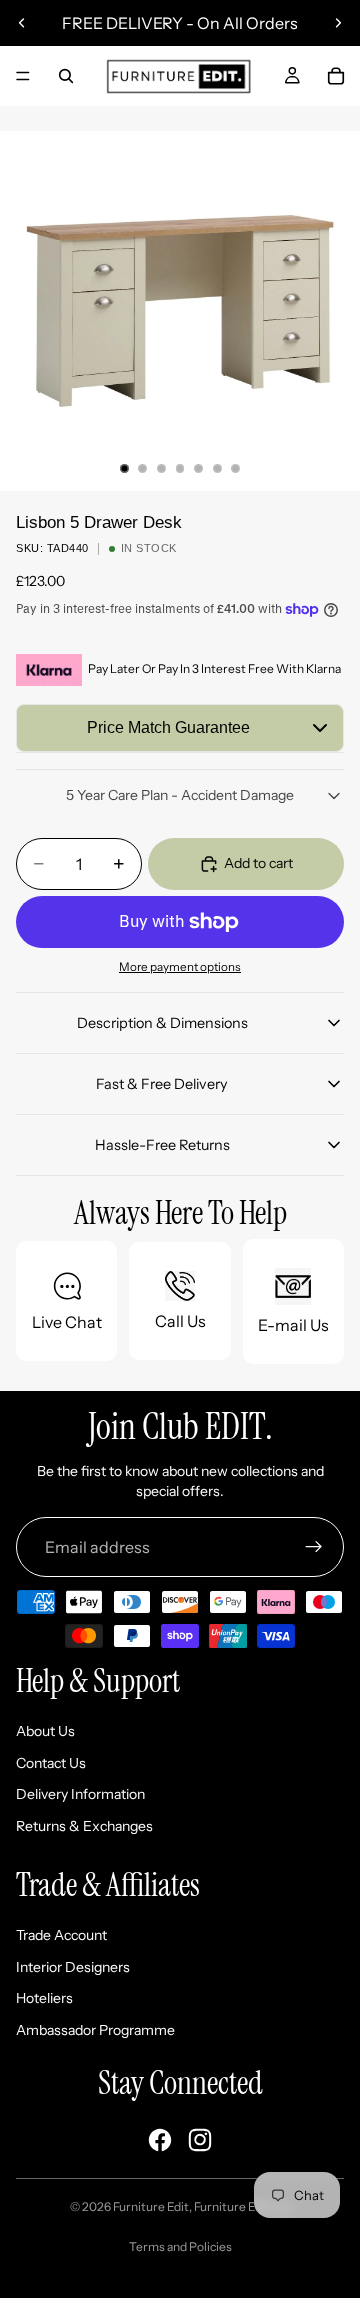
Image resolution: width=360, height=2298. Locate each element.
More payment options (180, 967)
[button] (180, 728)
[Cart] (336, 76)
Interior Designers (73, 1967)
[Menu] (23, 76)
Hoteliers (44, 1998)
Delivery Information (80, 1794)
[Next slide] (338, 23)
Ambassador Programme (95, 2030)
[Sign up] (314, 1547)
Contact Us (51, 1763)
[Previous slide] (22, 23)
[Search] (66, 76)
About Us (45, 1731)
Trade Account (61, 1935)
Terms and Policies (180, 2246)
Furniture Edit (151, 2206)
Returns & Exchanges (84, 1826)
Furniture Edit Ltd (242, 2206)
